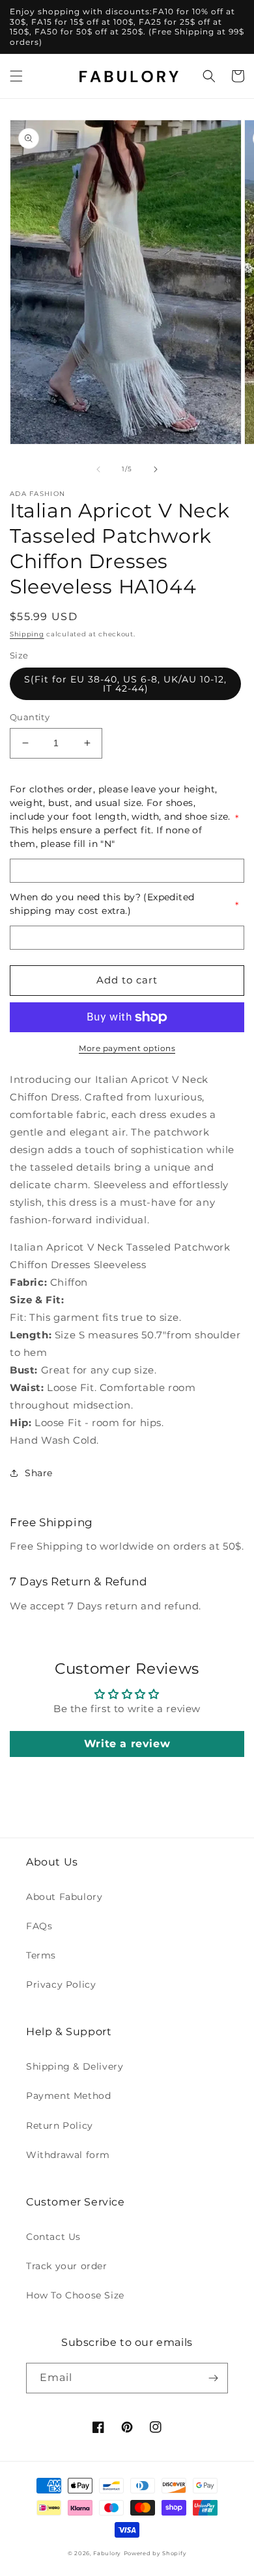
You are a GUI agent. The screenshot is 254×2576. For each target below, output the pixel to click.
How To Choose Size (75, 2295)
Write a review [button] (127, 1744)
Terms (41, 1955)
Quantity (30, 717)
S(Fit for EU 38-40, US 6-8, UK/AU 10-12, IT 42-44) (125, 684)
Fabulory (107, 2553)
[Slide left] (98, 469)
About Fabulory (64, 1897)
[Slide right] (156, 469)
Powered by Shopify (155, 2553)
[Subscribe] (213, 2378)
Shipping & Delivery (75, 2066)
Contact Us (53, 2237)
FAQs (39, 1926)
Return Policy (60, 2126)
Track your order (67, 2266)
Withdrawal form (68, 2155)
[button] (16, 76)
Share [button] (39, 1473)
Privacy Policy (61, 1984)
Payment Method (68, 2096)
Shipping (27, 634)
